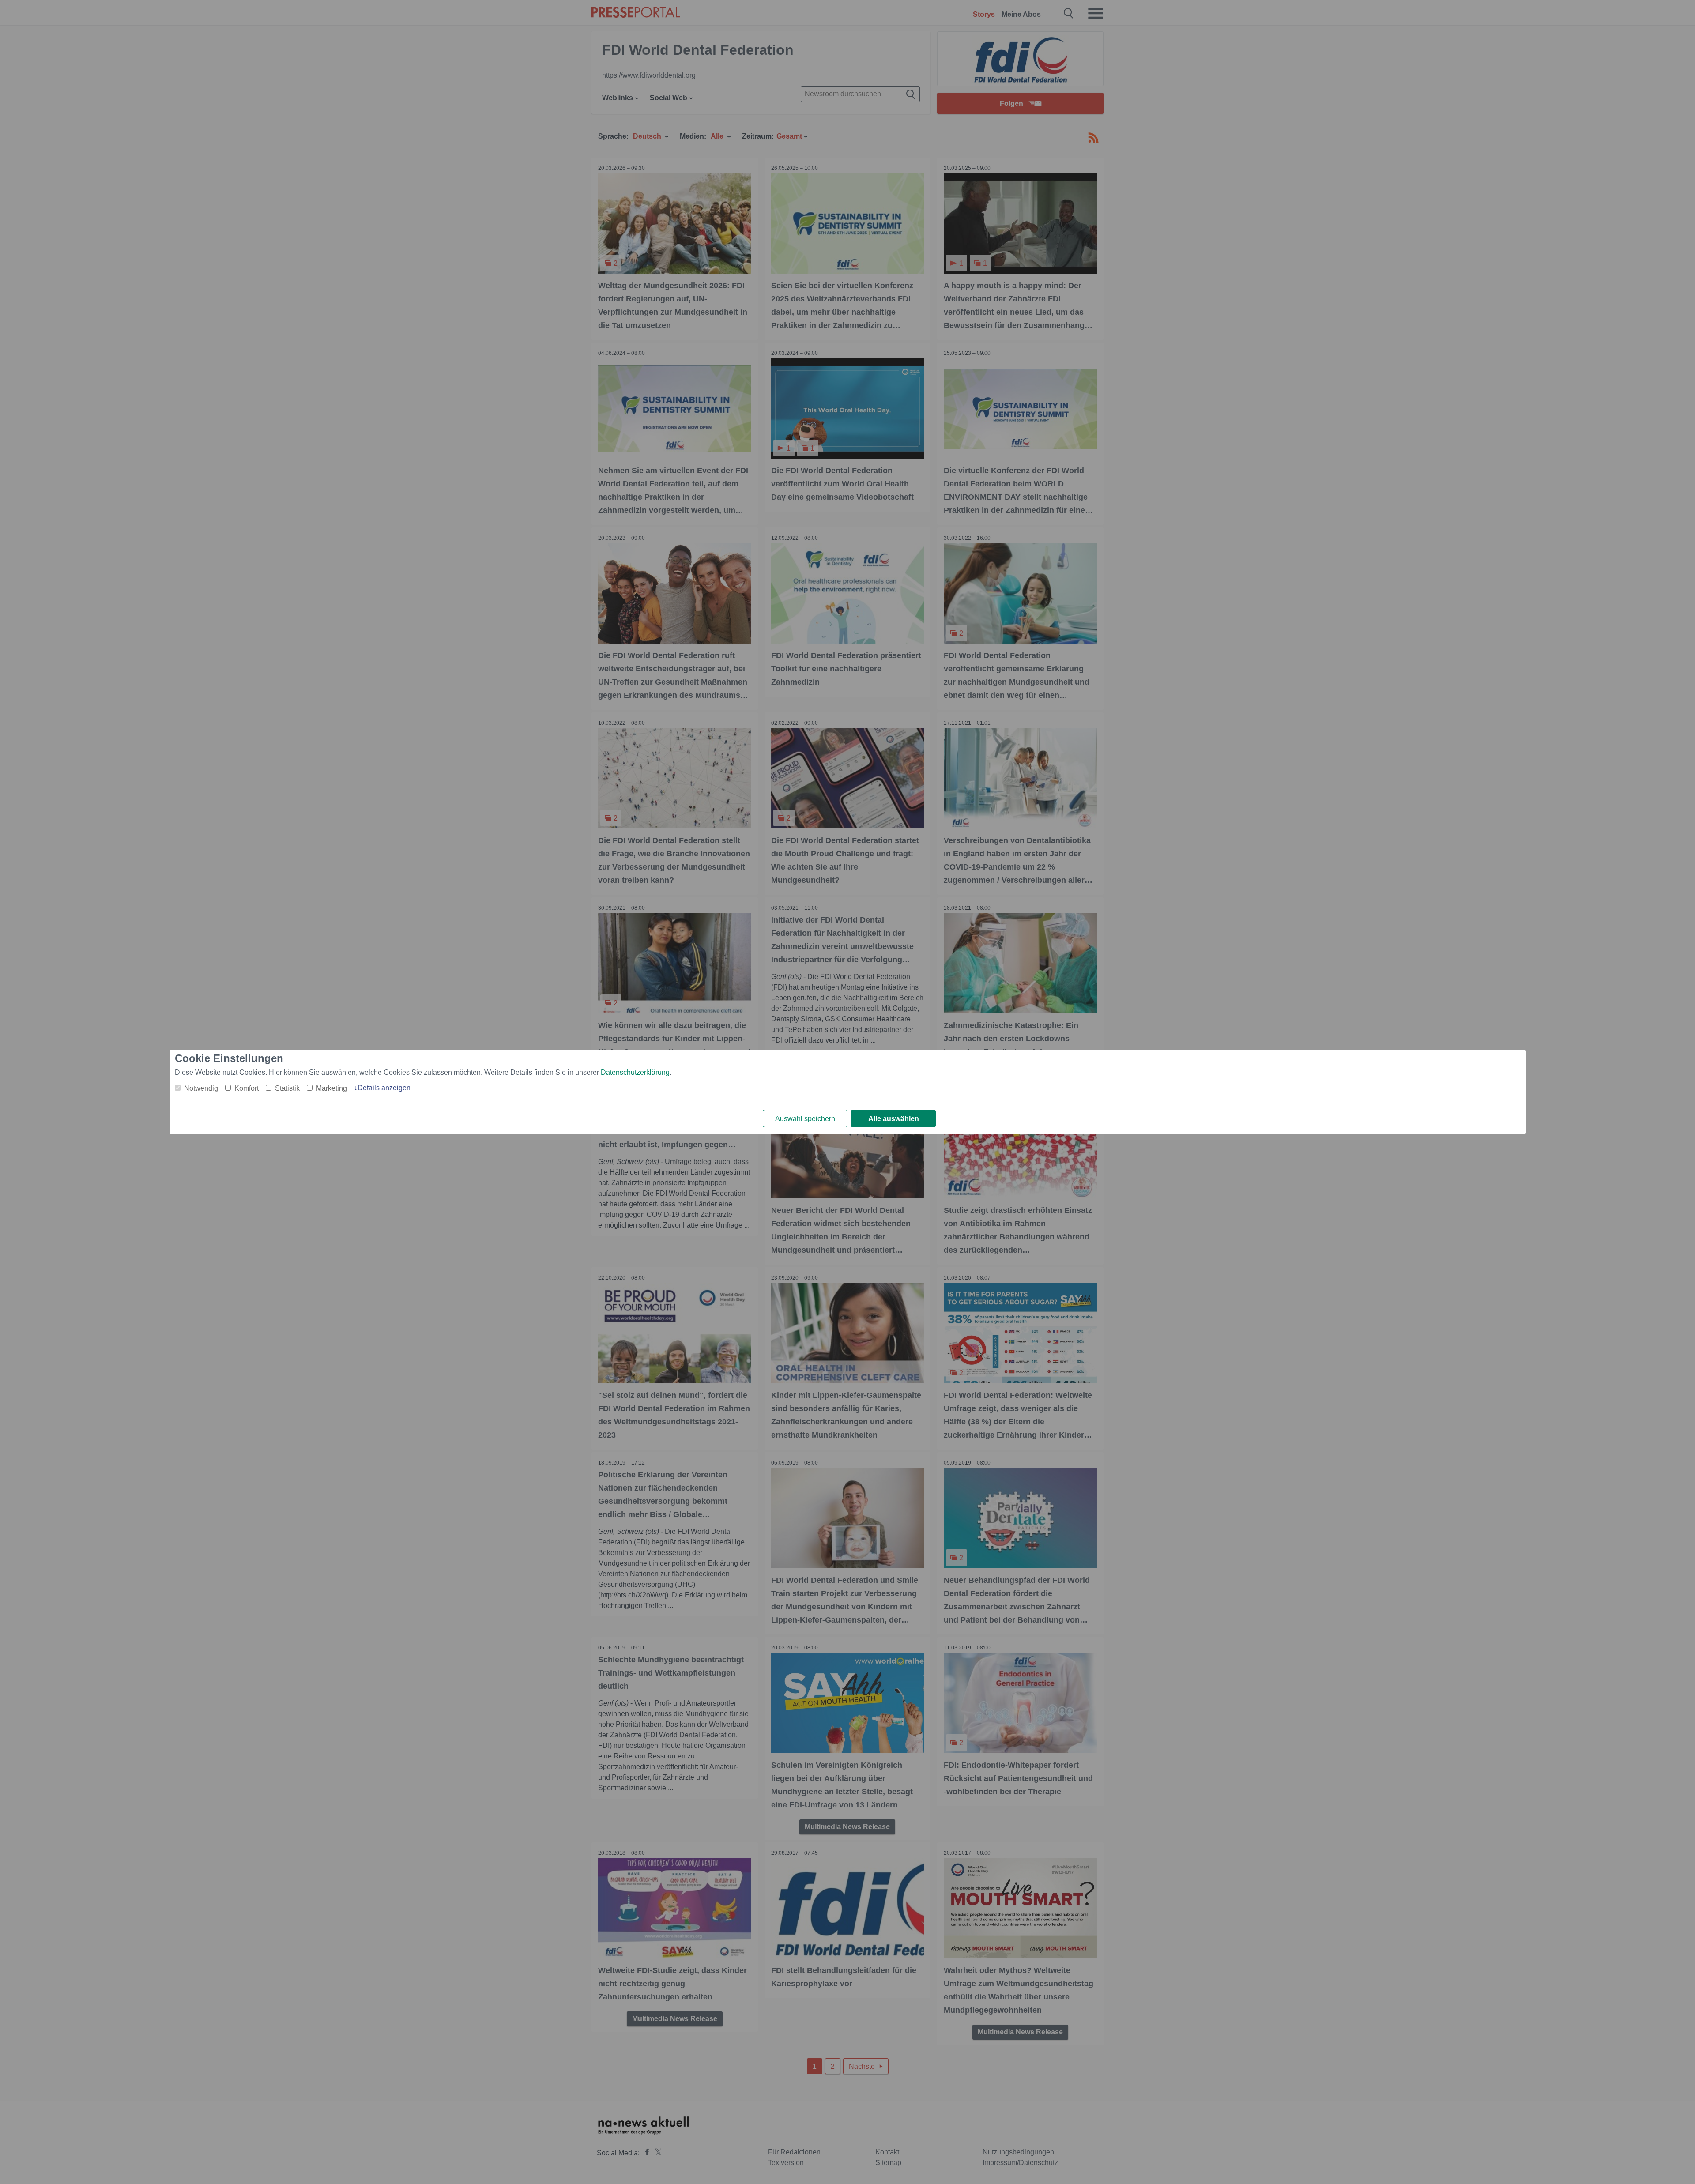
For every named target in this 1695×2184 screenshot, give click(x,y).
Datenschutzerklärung (635, 1072)
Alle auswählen (894, 1119)
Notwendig (201, 1088)
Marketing (331, 1088)
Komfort (247, 1088)
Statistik (287, 1088)
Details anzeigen (384, 1088)
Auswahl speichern (805, 1119)
